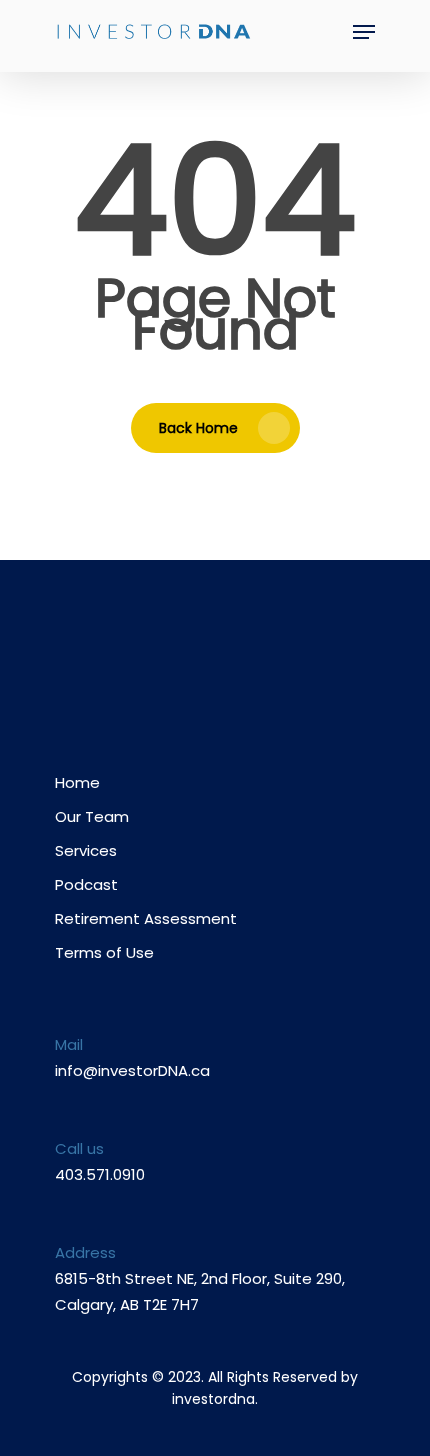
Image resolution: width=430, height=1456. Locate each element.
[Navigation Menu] (364, 32)
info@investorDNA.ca (132, 1070)
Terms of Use (104, 952)
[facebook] (176, 663)
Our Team (92, 816)
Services (86, 850)
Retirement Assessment (146, 918)
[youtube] (215, 663)
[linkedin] (254, 663)
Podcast (86, 884)
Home (77, 782)
